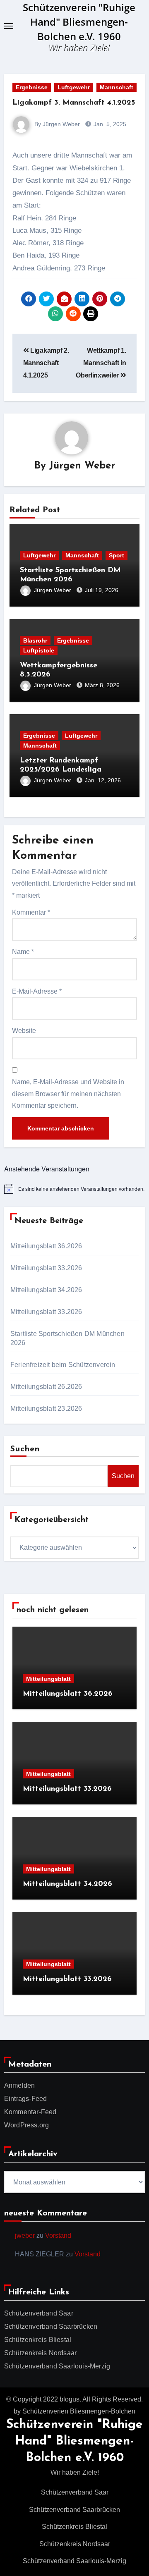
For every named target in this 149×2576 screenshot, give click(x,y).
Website (24, 1031)
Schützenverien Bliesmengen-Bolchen (79, 2411)
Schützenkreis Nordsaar (40, 2353)
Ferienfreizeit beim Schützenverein (63, 1365)
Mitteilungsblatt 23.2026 (46, 1409)
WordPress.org (27, 2125)
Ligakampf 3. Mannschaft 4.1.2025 (74, 103)
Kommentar (31, 912)
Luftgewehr (74, 87)
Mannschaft (117, 87)
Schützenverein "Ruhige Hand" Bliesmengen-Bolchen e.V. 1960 (79, 22)
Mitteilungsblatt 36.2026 (46, 1246)
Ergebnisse (32, 87)
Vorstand (58, 2235)
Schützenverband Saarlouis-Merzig (57, 2366)
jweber (25, 2235)
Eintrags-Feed (26, 2099)
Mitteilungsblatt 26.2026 (46, 1387)
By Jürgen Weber (56, 124)
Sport (117, 555)
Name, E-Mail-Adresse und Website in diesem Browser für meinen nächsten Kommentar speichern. (68, 1094)
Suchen (25, 1449)
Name (23, 952)
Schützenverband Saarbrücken (51, 2326)
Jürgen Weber (82, 466)
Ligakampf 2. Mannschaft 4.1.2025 (46, 363)
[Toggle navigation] (9, 26)
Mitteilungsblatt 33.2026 (46, 1268)
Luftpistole (39, 650)
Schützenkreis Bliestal (38, 2340)
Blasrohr (35, 640)
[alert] (75, 1189)
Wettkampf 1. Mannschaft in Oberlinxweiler (101, 363)
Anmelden (20, 2085)
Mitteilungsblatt (48, 1679)
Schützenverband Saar (39, 2313)
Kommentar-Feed (30, 2112)
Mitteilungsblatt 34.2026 (46, 1290)
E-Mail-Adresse (37, 991)
